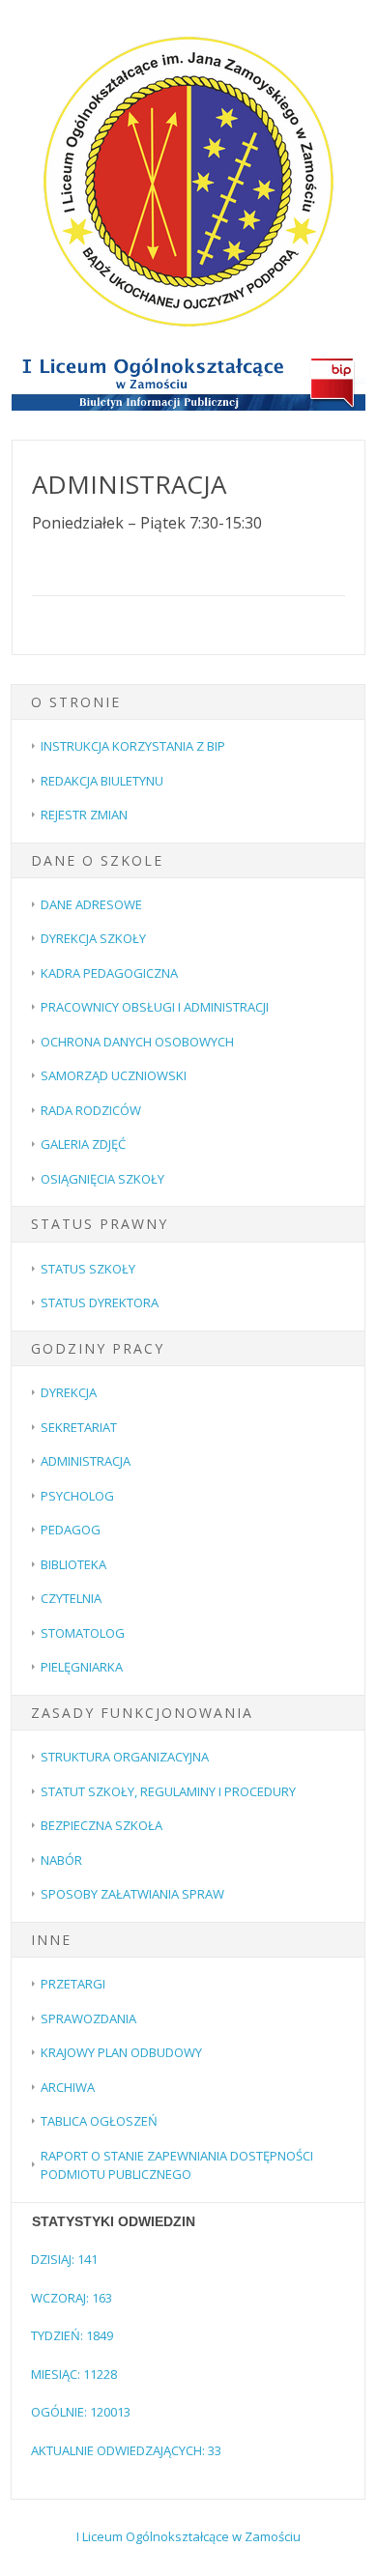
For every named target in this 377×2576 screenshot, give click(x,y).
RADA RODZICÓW (91, 1110)
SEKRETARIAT (79, 1427)
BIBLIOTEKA (73, 1564)
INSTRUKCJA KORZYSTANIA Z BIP (133, 746)
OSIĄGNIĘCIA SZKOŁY (102, 1179)
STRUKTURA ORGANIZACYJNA (125, 1757)
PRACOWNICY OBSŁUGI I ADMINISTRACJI (155, 1007)
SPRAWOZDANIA (88, 2018)
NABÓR (61, 1860)
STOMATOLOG (83, 1633)
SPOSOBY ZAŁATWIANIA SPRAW (132, 1894)
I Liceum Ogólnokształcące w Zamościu (188, 2536)
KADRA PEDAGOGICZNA (109, 973)
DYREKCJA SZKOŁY (93, 938)
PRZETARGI (73, 1984)
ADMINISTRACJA (86, 1461)
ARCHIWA (68, 2087)
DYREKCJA (69, 1392)
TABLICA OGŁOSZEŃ (99, 2121)
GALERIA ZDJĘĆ (83, 1144)
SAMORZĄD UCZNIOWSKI (114, 1075)
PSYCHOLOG (77, 1496)
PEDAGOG (71, 1530)
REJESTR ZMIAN (84, 815)
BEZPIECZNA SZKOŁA (101, 1825)
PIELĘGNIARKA (82, 1667)
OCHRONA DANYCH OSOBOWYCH (137, 1042)
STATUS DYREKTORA (100, 1302)
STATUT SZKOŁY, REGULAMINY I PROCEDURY (168, 1791)
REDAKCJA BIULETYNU (102, 781)
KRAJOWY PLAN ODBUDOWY (121, 2052)
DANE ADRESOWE (91, 904)
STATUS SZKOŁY (88, 1269)
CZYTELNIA (71, 1598)
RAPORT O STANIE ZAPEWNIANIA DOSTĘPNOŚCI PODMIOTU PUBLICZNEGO (177, 2165)
